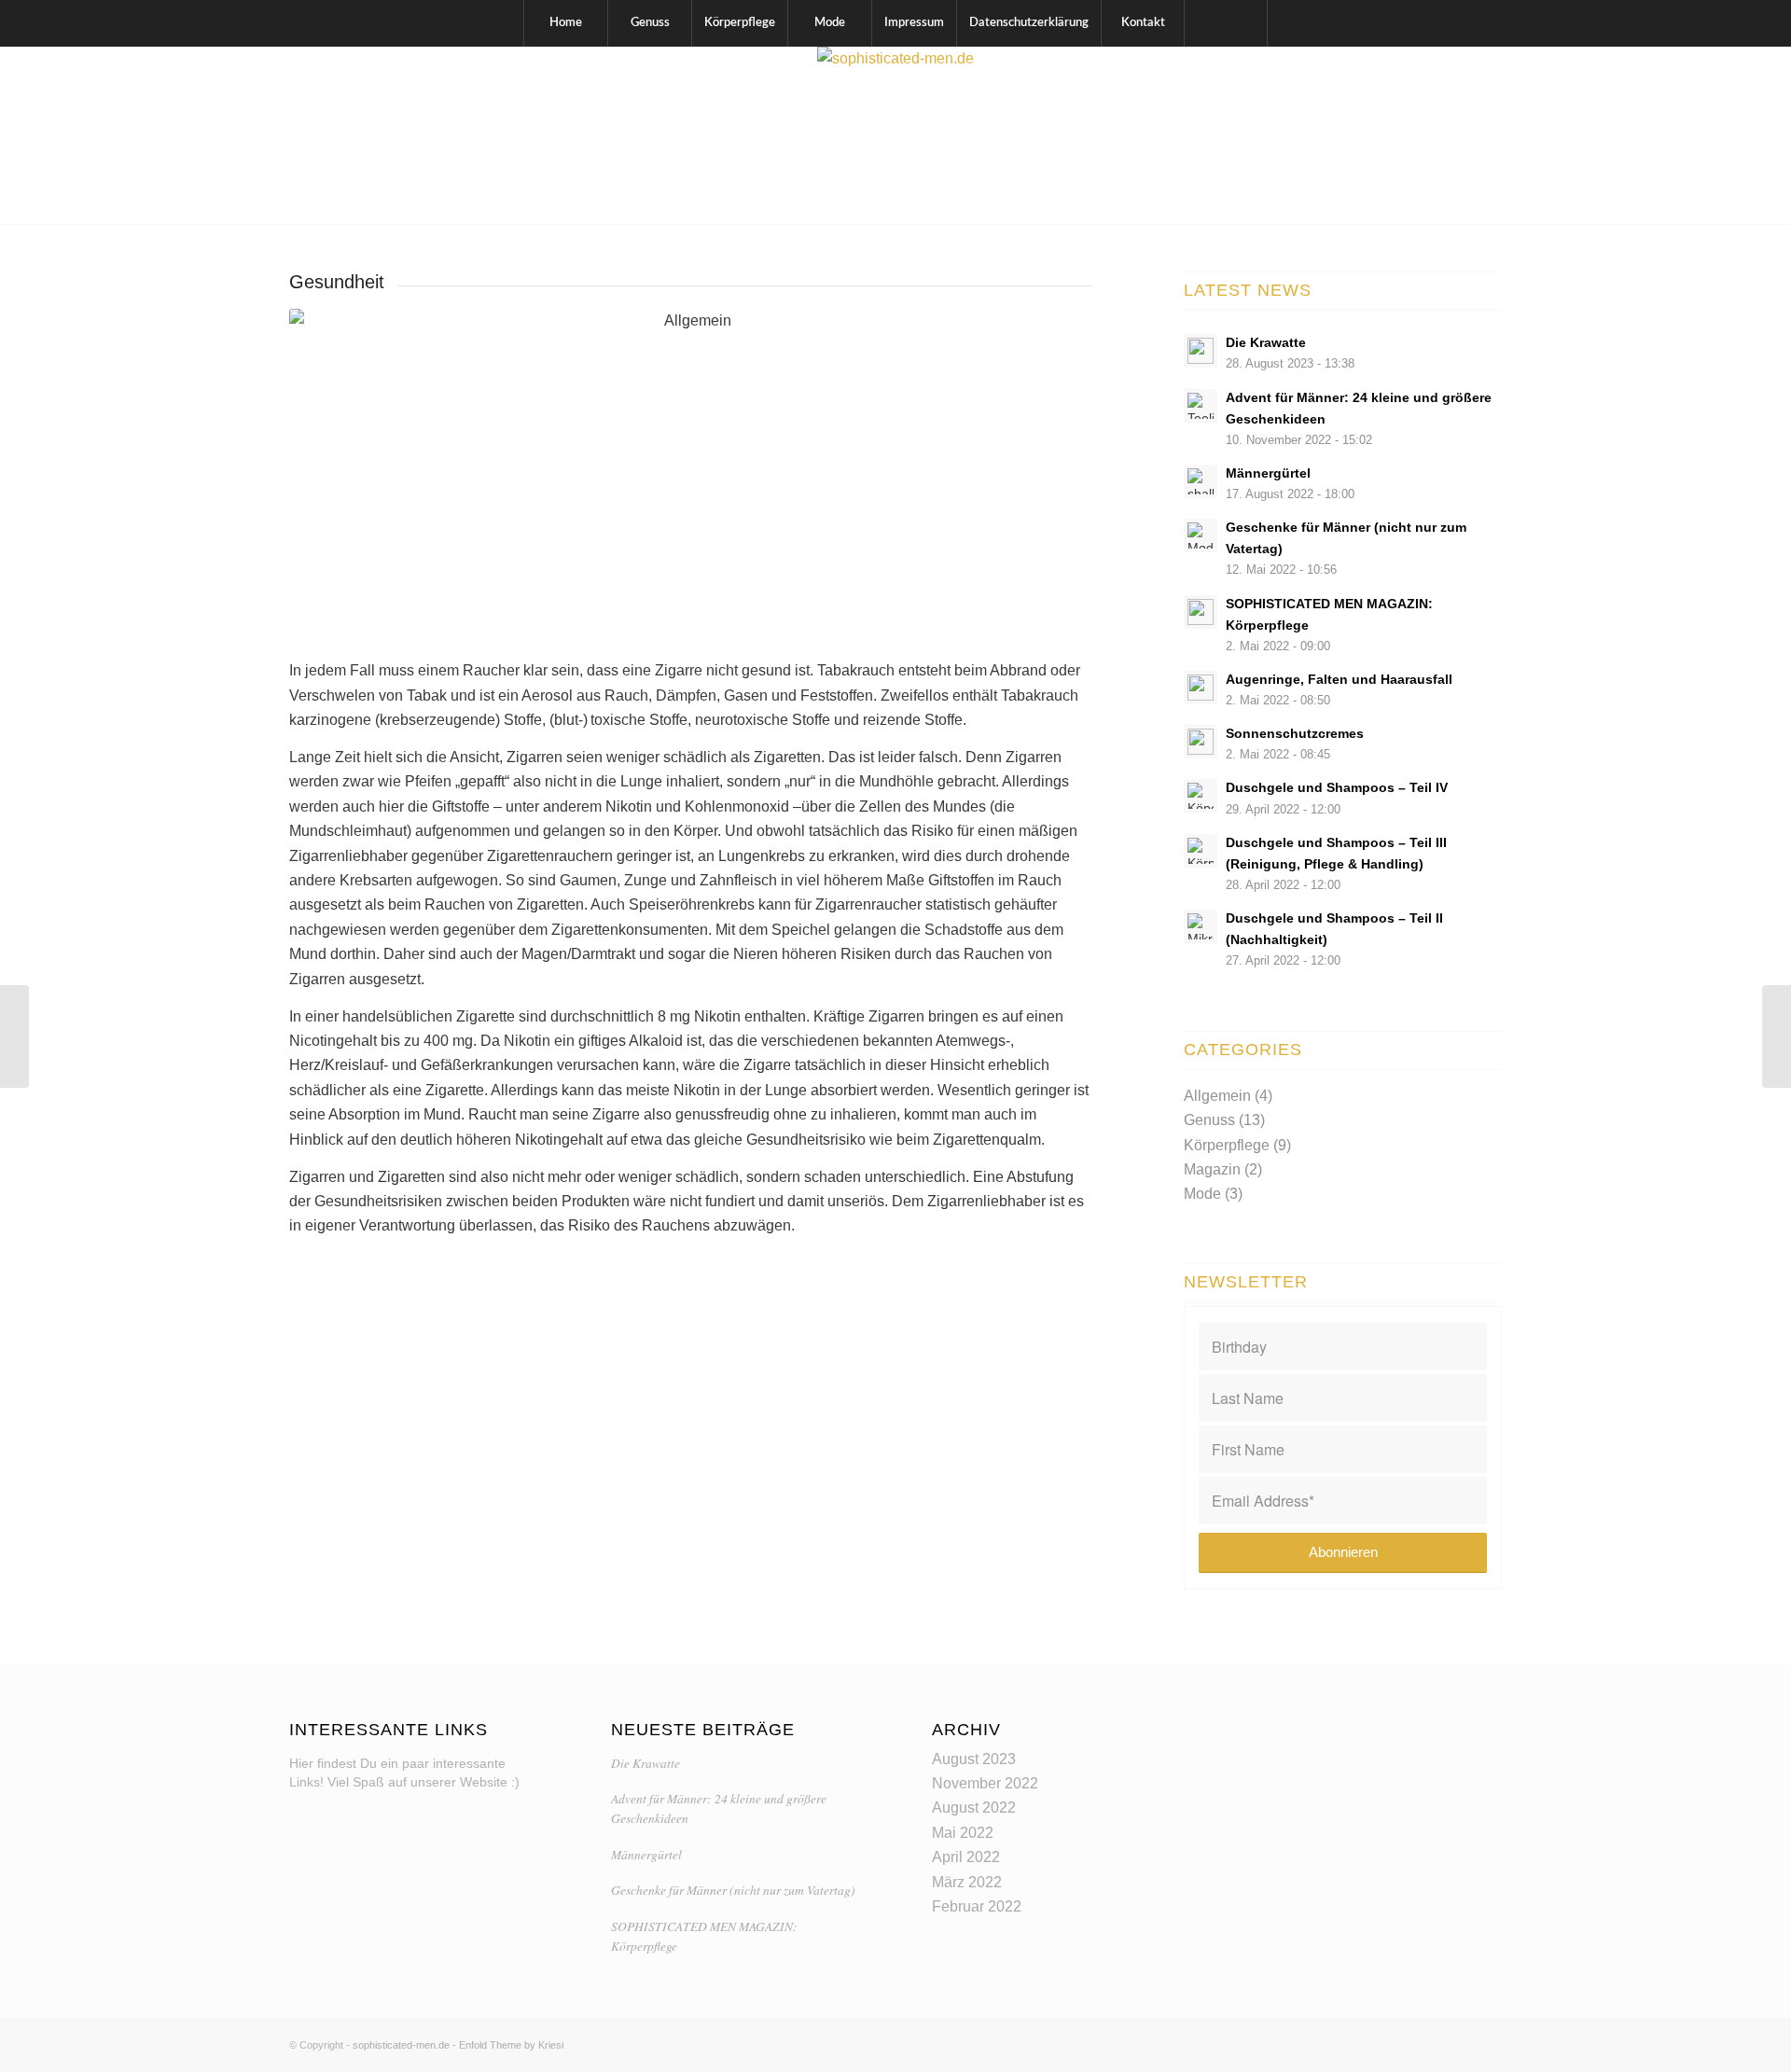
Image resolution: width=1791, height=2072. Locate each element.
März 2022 (967, 1882)
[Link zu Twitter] (1460, 135)
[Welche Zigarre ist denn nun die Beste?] (14, 1036)
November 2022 (985, 1783)
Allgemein (1217, 1096)
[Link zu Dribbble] (1488, 135)
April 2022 (966, 1857)
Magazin (1212, 1169)
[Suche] (1226, 23)
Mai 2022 (963, 1833)
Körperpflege (1227, 1145)
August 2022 (974, 1808)
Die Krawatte (646, 1763)
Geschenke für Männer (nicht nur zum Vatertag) (733, 1890)
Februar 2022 (977, 1906)
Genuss (1209, 1120)
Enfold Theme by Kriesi (511, 2045)
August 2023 (974, 1759)
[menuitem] (565, 23)
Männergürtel (646, 1854)
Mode (1202, 1194)
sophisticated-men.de (401, 2045)
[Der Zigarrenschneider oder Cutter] (1777, 1036)
